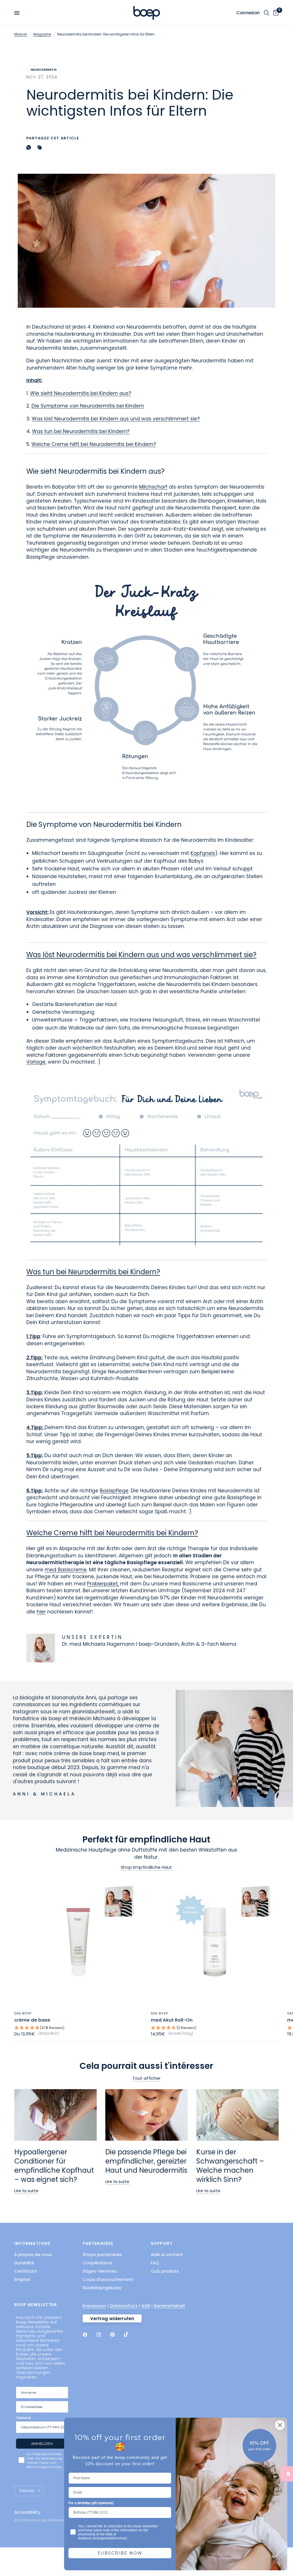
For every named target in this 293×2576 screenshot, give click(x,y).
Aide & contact (167, 2254)
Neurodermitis (44, 70)
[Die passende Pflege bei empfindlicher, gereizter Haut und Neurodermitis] (146, 2115)
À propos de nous (33, 2254)
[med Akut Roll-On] (215, 1942)
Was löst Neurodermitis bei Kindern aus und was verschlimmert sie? (116, 419)
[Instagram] (103, 2335)
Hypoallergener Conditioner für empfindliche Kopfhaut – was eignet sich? (54, 2166)
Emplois (22, 2279)
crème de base (32, 2020)
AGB (146, 2306)
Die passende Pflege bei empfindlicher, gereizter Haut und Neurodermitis (146, 2161)
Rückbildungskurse (102, 2288)
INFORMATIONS (32, 2243)
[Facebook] (89, 2335)
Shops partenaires (102, 2254)
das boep (23, 2013)
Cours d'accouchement (108, 2279)
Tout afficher (147, 2078)
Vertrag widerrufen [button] (112, 2319)
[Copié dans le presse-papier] (41, 147)
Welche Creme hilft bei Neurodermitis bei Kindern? (94, 444)
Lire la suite (26, 2191)
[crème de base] (78, 1942)
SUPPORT (162, 2243)
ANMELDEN (42, 2443)
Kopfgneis (203, 853)
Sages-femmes (100, 2271)
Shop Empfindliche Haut (146, 1867)
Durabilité (24, 2263)
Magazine (42, 34)
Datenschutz (124, 2306)
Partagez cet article (53, 138)
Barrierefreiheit (170, 2306)
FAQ (155, 2263)
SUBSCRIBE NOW (120, 2553)
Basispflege (114, 1491)
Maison (21, 34)
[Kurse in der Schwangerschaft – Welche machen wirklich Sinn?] (237, 2115)
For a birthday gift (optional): (91, 2503)
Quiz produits (165, 2271)
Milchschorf (153, 487)
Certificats (26, 2271)
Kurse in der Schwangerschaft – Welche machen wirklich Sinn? (230, 2166)
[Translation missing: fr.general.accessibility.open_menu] (17, 13)
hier (41, 1612)
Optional (23, 2418)
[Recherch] (267, 13)
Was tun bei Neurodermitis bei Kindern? (81, 431)
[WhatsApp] (30, 147)
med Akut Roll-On (172, 2020)
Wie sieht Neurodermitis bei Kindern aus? (81, 393)
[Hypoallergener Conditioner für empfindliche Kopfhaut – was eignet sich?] (56, 2115)
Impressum (95, 2306)
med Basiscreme (66, 1570)
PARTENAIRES (98, 2243)
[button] (78, 2028)
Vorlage (36, 1062)
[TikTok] (130, 2334)
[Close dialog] (280, 2425)
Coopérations (98, 2263)
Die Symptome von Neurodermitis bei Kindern (88, 406)
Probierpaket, (103, 1584)
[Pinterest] (116, 2335)
